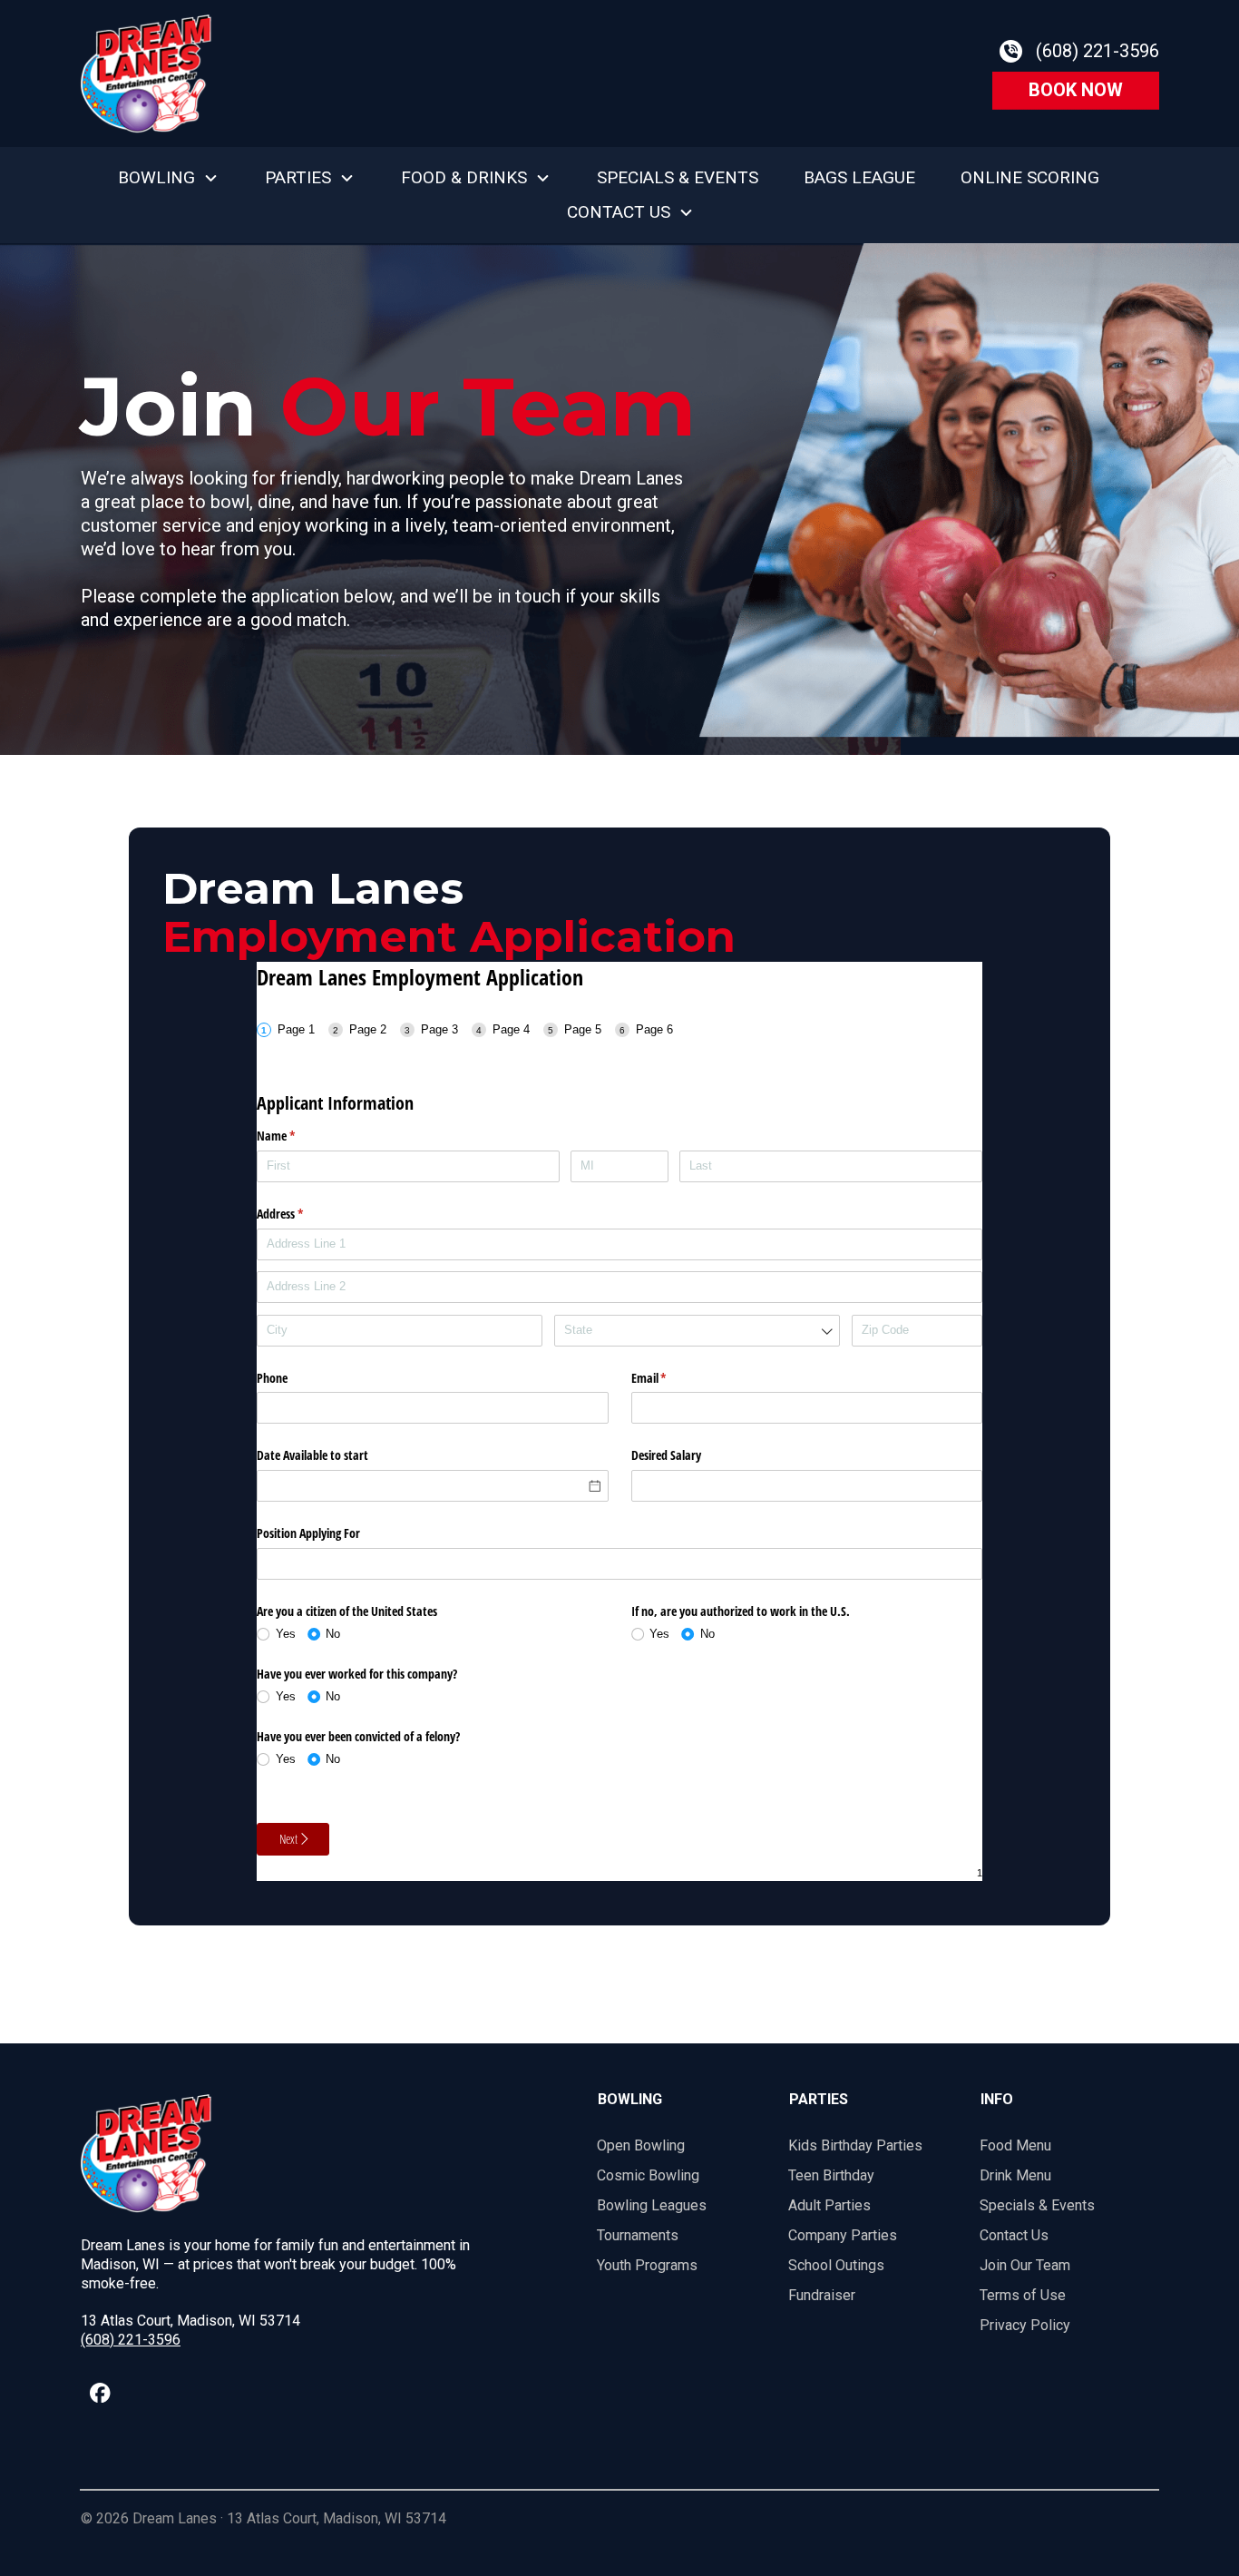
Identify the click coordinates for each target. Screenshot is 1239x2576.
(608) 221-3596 (131, 2340)
